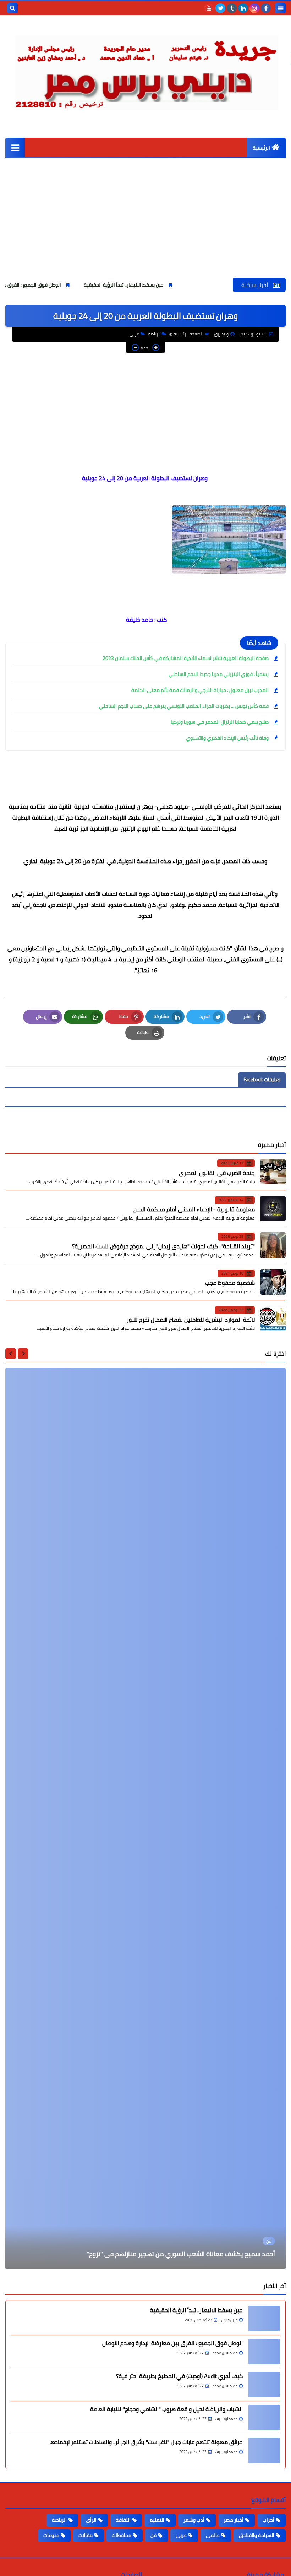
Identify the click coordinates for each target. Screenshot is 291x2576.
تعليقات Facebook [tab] (262, 1079)
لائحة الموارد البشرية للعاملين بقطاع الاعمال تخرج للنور (191, 1320)
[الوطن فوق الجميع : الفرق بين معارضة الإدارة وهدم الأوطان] (264, 2352)
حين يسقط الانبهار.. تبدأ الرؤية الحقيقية (190, 285)
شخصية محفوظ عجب (230, 1283)
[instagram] (254, 8)
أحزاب (268, 2520)
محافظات (122, 2535)
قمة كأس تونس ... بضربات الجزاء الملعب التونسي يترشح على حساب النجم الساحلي (184, 706)
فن (153, 2535)
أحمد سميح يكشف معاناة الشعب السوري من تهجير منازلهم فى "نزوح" (181, 2254)
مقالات (86, 2535)
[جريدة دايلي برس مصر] (145, 70)
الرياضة (154, 334)
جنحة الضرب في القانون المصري (217, 1173)
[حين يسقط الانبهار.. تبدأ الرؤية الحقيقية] (264, 2319)
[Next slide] (11, 1354)
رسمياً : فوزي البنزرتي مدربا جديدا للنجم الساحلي (219, 674)
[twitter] (220, 8)
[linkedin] (243, 8)
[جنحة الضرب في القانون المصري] (273, 1172)
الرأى (91, 2520)
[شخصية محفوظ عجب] (273, 1282)
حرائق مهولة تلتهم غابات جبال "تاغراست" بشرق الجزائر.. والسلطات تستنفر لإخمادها (146, 2442)
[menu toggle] (280, 8)
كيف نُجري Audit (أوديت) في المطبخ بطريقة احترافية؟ (179, 2376)
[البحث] (12, 8)
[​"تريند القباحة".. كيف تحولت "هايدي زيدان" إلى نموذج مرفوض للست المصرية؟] (273, 1245)
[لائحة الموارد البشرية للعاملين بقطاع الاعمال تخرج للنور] (273, 1318)
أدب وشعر (194, 2520)
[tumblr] (232, 8)
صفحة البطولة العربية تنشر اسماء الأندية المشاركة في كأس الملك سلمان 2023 (186, 658)
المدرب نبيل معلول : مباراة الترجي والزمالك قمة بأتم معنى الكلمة (200, 690)
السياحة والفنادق (257, 2535)
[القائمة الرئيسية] (15, 147)
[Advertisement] (145, 224)
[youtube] (209, 8)
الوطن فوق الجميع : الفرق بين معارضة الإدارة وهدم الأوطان (67, 285)
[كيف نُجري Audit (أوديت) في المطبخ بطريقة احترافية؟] (264, 2385)
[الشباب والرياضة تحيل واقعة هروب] (264, 2417)
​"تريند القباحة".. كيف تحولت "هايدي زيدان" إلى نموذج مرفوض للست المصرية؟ (163, 1246)
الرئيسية (261, 148)
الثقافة (123, 2520)
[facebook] (266, 8)
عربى (134, 334)
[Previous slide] (23, 1354)
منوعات (51, 2535)
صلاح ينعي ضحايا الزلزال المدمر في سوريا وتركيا (220, 722)
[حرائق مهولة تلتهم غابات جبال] (264, 2450)
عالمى (213, 2535)
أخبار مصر (234, 2520)
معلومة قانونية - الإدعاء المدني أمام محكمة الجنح (194, 1209)
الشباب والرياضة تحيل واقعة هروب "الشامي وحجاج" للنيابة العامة (166, 2409)
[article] (145, 1819)
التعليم (157, 2520)
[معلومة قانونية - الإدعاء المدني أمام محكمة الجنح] (273, 1209)
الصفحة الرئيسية (188, 334)
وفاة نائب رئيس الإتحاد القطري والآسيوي (227, 738)
